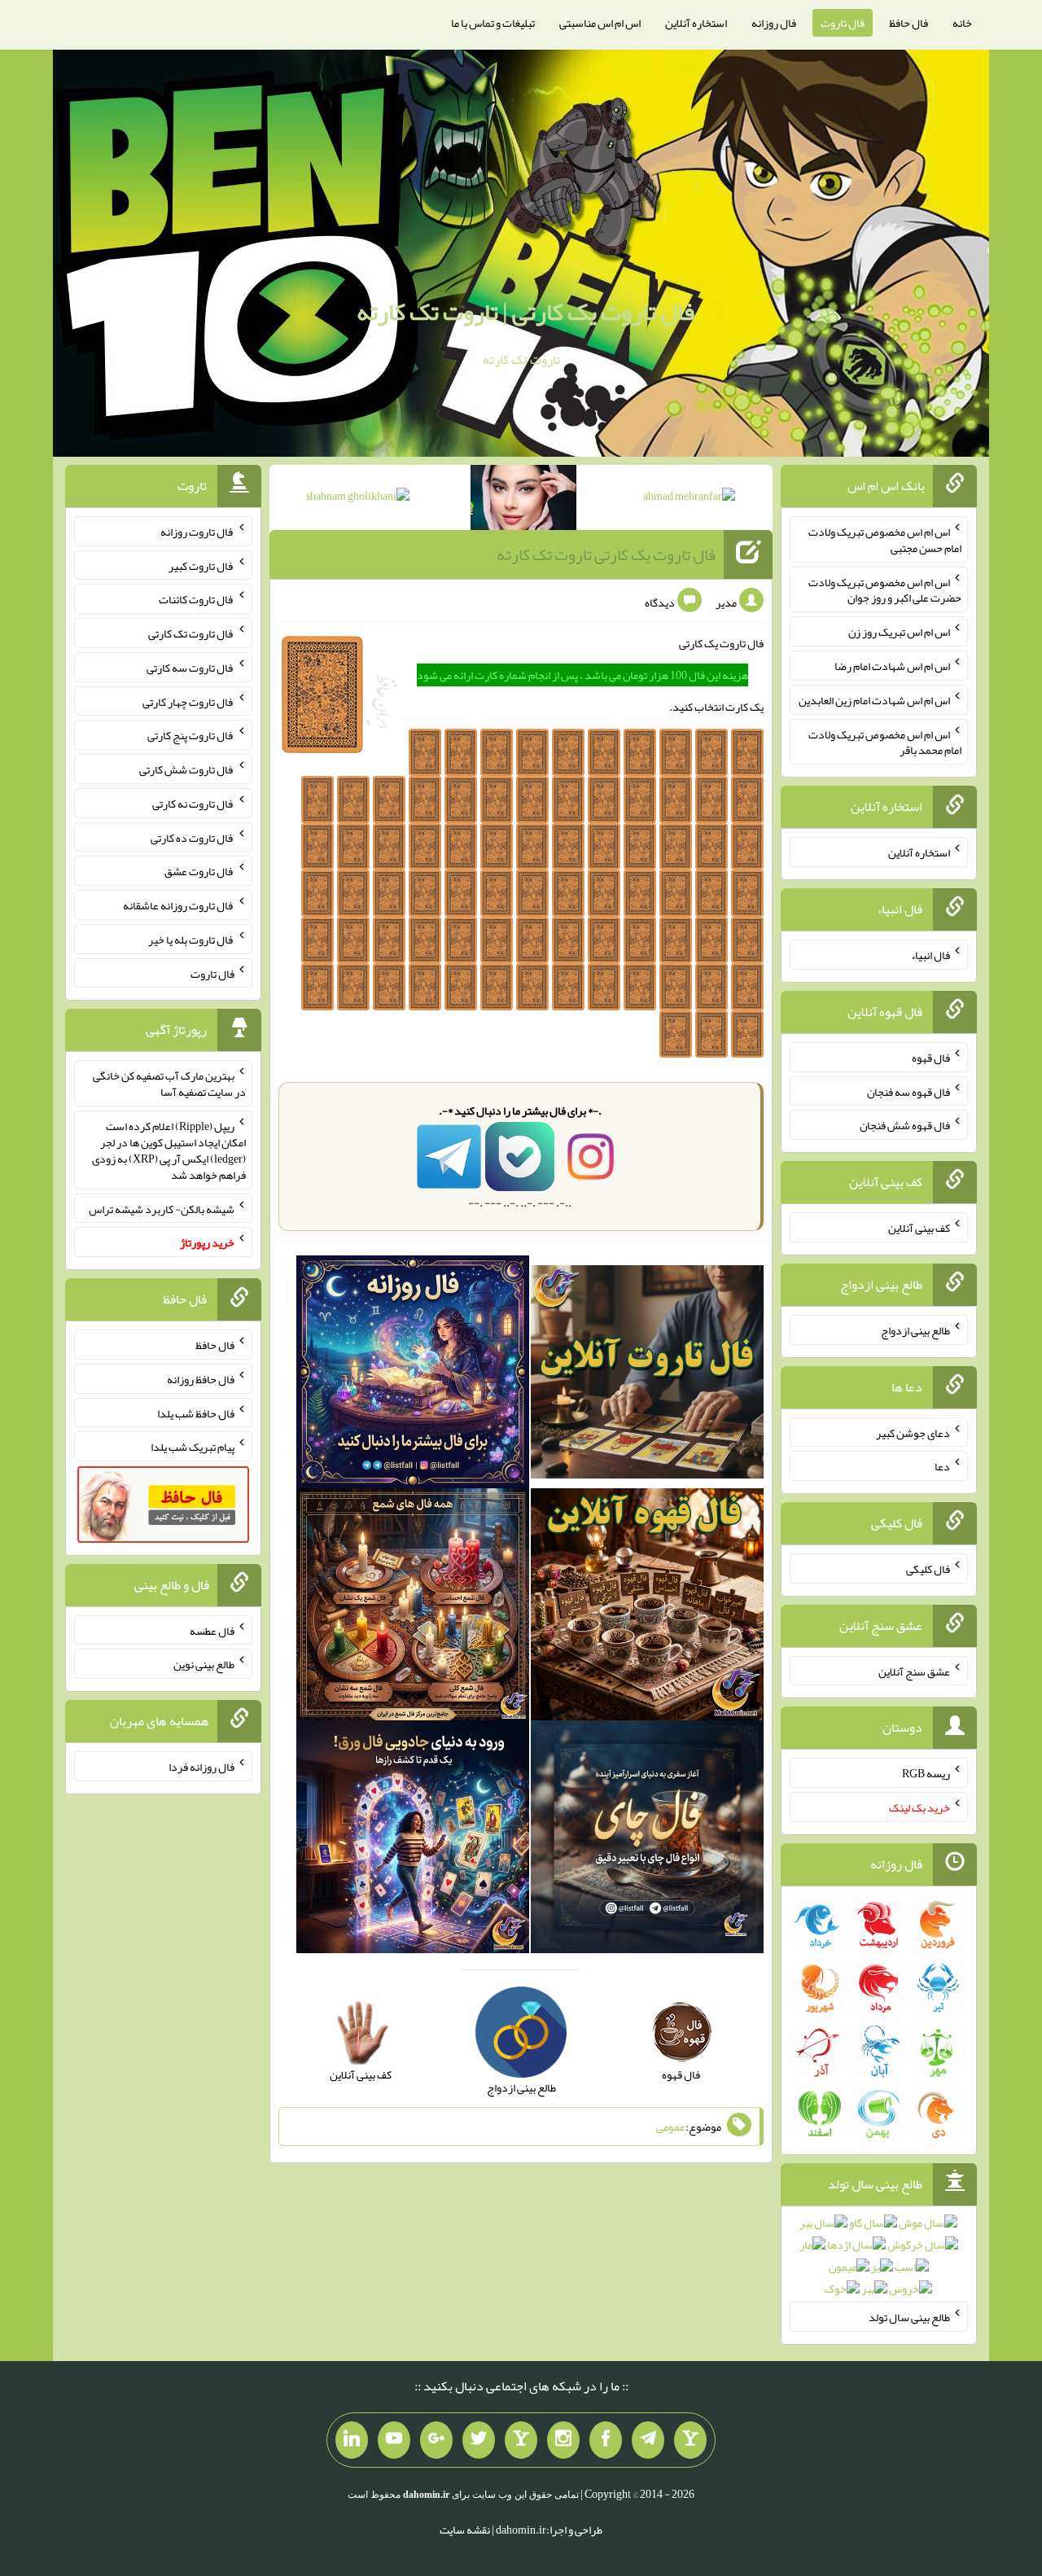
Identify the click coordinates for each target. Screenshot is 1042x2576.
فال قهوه (931, 1058)
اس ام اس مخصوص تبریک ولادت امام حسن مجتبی (885, 540)
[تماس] (521, 2440)
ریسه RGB (926, 1773)
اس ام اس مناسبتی (600, 23)
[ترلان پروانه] (523, 501)
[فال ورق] (413, 1841)
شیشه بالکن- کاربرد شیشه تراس (162, 1208)
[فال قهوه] (647, 1608)
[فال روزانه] (413, 1375)
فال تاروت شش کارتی (187, 769)
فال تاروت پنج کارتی (191, 735)
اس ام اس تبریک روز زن (899, 632)
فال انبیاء (930, 955)
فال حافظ (908, 23)
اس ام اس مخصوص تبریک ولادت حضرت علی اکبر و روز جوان (885, 589)
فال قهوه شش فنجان (905, 1125)
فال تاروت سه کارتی (190, 668)
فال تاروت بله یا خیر (191, 940)
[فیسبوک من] (606, 2440)
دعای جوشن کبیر (913, 1432)
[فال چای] (647, 1841)
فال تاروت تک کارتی (191, 633)
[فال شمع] (413, 1608)
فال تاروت (843, 23)
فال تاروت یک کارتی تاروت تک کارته (606, 554)
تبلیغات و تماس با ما (493, 23)
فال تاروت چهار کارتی (188, 701)
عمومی (671, 2127)
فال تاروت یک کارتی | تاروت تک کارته (525, 312)
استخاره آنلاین (696, 23)
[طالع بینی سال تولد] (879, 2261)
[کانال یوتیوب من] (394, 2440)
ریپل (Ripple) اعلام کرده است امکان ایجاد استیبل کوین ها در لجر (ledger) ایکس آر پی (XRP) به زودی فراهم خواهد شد (169, 1150)
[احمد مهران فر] (689, 499)
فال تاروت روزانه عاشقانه (179, 905)
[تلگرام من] (648, 2440)
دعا (942, 1466)
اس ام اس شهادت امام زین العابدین (874, 700)
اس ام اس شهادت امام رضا (892, 666)
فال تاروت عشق (199, 871)
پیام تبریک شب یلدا (193, 1447)
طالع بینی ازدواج (915, 1330)
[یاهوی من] (690, 2440)
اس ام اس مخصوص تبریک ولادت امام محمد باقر (885, 742)
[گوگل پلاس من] (436, 2440)
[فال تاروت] (647, 1375)
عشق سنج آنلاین (914, 1671)
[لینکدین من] (352, 2440)
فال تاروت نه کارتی (193, 804)
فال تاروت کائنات (197, 599)
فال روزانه (774, 23)
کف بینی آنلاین (919, 1228)
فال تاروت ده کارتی (193, 837)
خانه (962, 23)
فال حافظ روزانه (201, 1379)
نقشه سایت (465, 2530)
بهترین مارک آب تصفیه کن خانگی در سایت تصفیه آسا (169, 1084)
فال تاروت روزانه (197, 532)
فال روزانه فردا (201, 1767)
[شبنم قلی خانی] (358, 499)
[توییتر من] (479, 2440)
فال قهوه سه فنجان (908, 1091)
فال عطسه (212, 1630)
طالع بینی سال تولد (909, 2317)
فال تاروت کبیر (201, 565)
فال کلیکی (928, 1569)
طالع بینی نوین (204, 1664)
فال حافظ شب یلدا (196, 1413)
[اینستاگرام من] (563, 2440)
